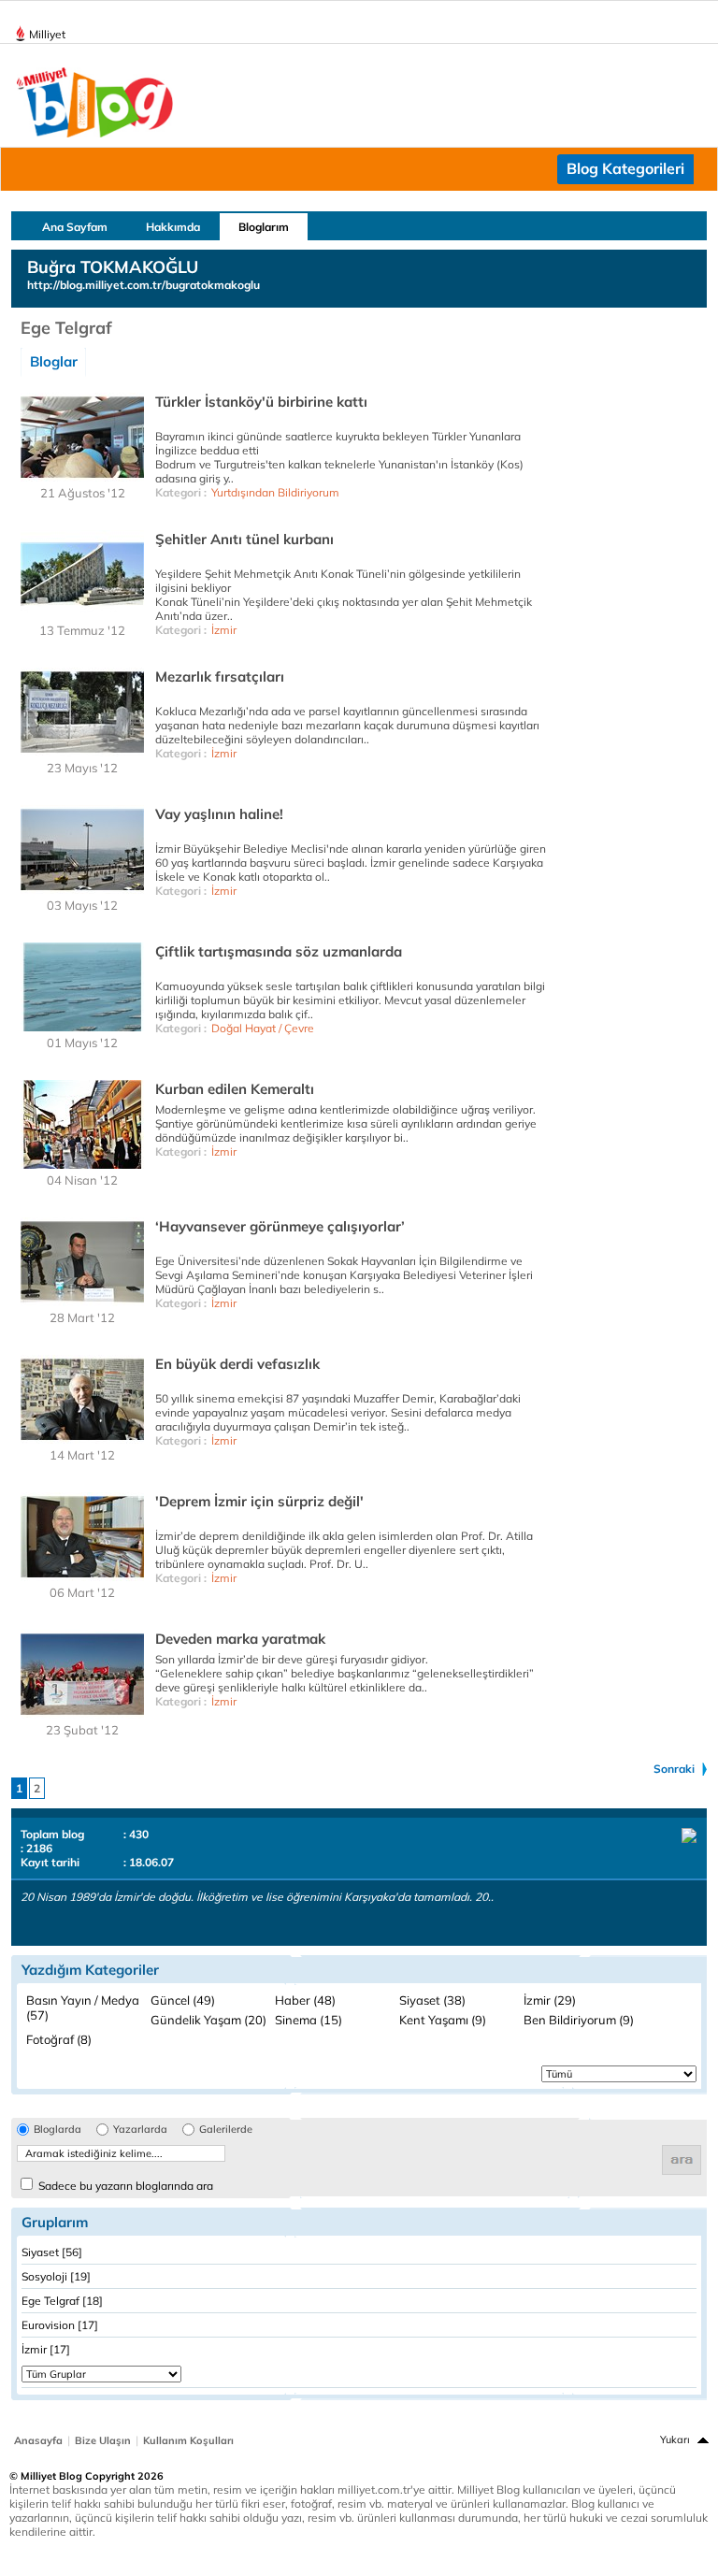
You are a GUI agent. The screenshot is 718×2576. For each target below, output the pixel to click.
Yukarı (675, 2439)
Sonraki (674, 1769)
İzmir (224, 630)
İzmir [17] (46, 2349)
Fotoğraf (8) (59, 2039)
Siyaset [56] (52, 2252)
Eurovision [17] (60, 2325)
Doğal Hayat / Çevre (263, 1028)
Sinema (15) (309, 2020)
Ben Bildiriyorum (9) (579, 2020)
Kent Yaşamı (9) (443, 2020)
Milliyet (47, 34)
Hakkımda (173, 227)
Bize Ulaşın (103, 2440)
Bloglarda (57, 2130)
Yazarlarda (140, 2130)
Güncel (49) (183, 2000)
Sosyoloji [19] (56, 2276)
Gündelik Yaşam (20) (208, 2020)
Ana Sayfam (75, 227)
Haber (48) (305, 2000)
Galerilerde (226, 2130)
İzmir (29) (550, 2000)
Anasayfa (38, 2440)
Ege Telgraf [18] (62, 2301)
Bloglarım (264, 227)
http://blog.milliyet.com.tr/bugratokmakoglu (144, 285)
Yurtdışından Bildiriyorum (275, 492)
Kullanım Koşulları (188, 2440)
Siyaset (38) (432, 2000)
